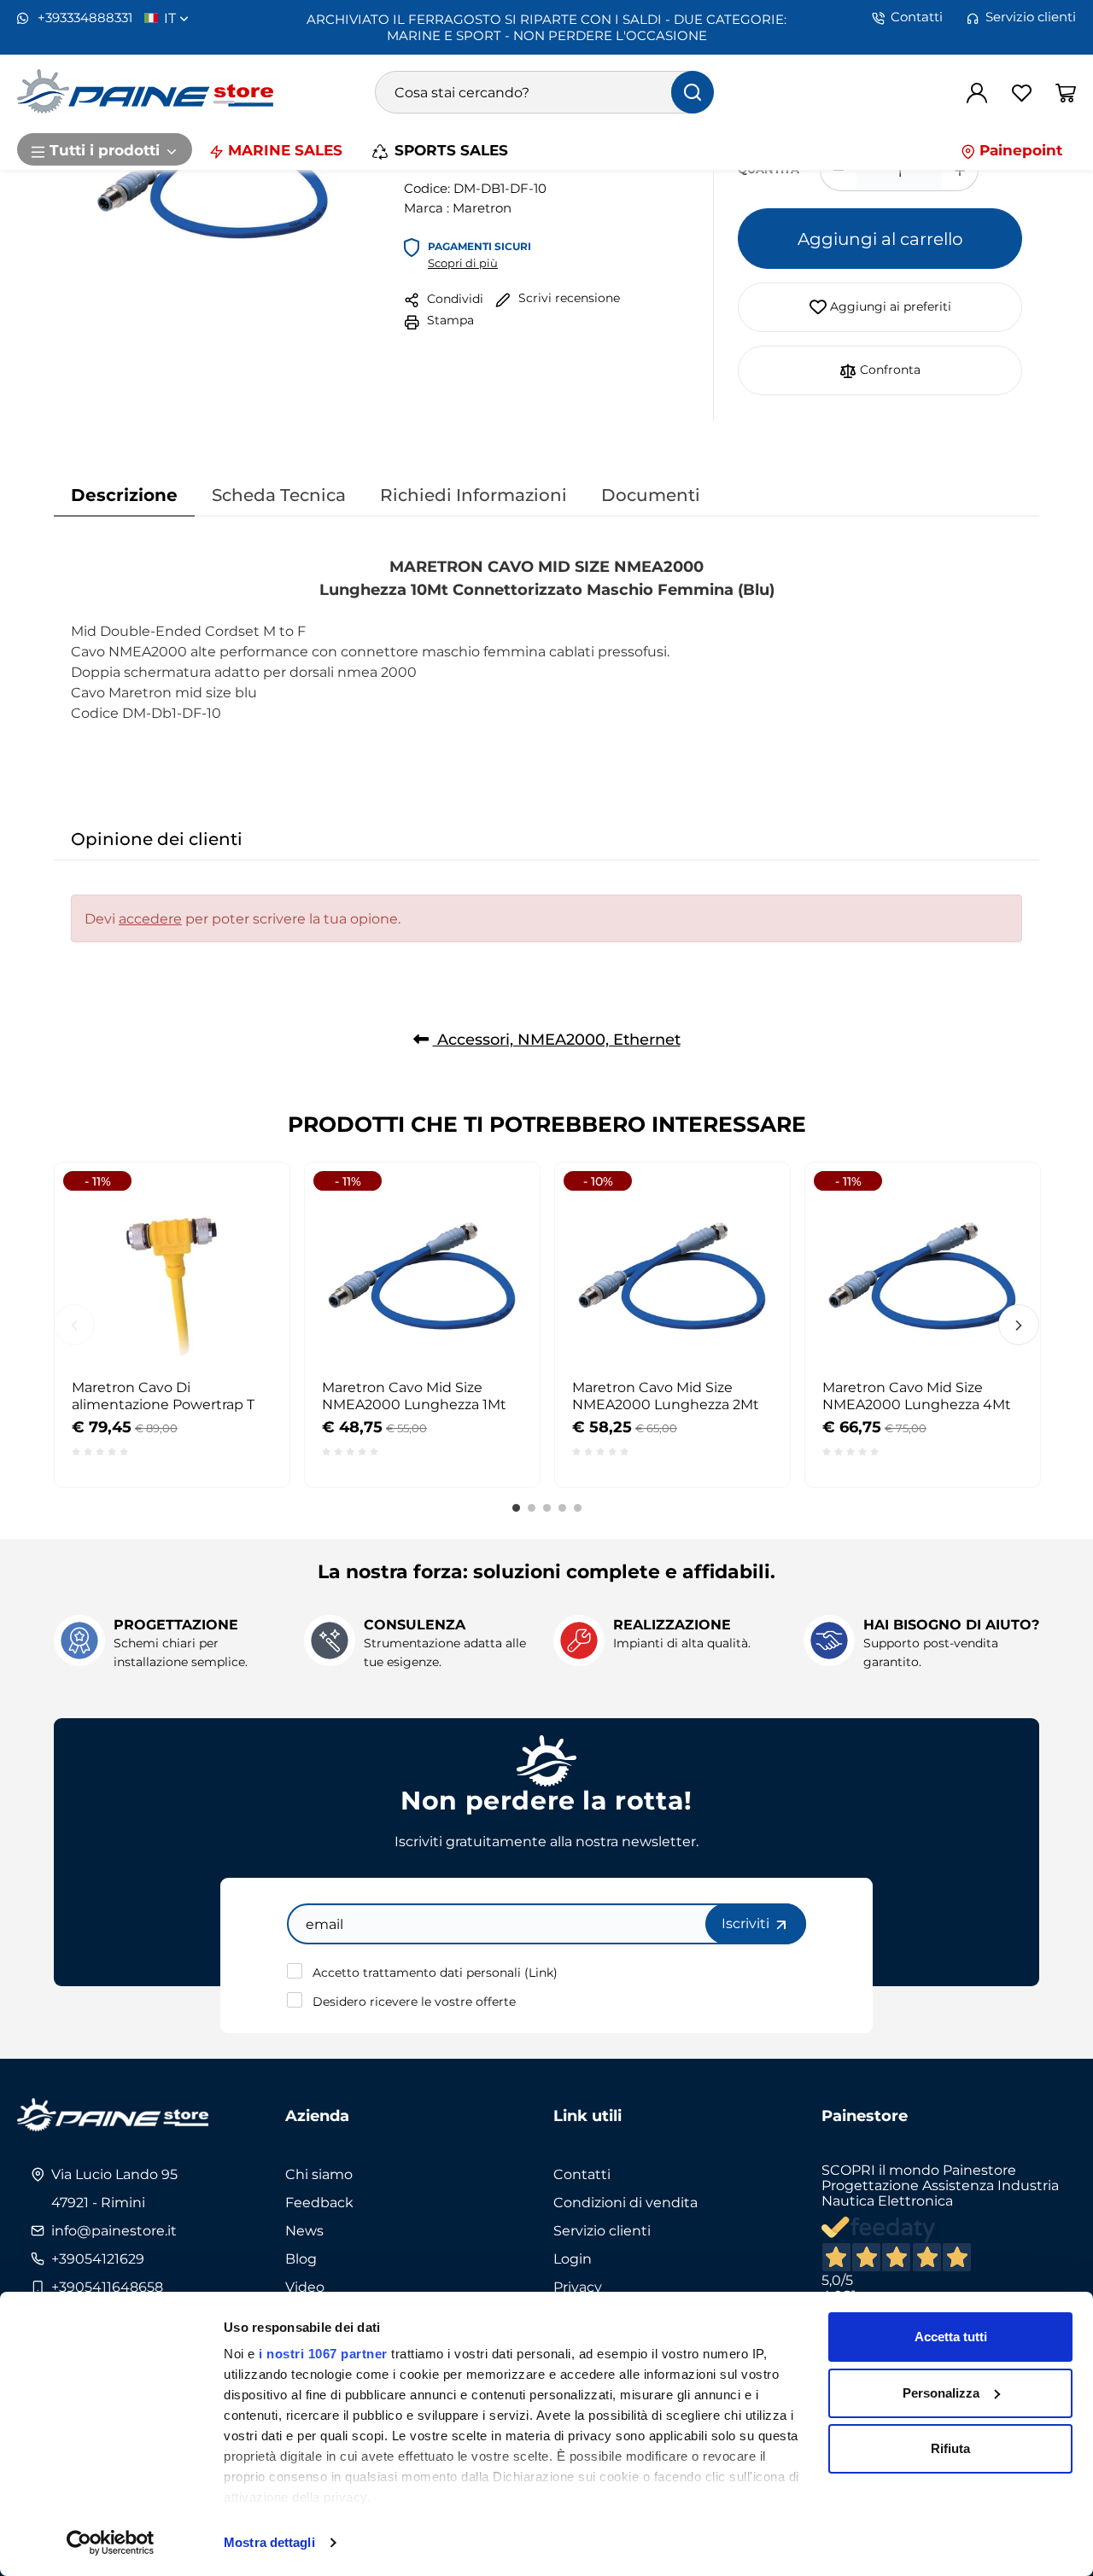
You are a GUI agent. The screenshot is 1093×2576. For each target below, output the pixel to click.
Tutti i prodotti (105, 149)
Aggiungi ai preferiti (889, 306)
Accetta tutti (951, 2337)
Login (573, 2258)
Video (305, 2287)
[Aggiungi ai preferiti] (246, 1247)
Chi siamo (319, 2174)
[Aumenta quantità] (960, 170)
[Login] (977, 92)
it (172, 18)
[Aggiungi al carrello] (246, 1205)
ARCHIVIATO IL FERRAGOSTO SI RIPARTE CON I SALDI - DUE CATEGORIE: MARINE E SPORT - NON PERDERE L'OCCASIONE (546, 27)
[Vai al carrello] (1066, 92)
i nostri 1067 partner (323, 2354)
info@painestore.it (114, 2230)
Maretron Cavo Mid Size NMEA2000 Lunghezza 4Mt (917, 1396)
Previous (74, 1325)
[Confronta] (246, 1289)
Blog (301, 2258)
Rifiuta (950, 2448)
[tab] (124, 495)
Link (541, 1972)
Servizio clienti (1031, 17)
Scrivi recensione (567, 297)
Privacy (578, 2287)
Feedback (319, 2202)
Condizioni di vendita (625, 2202)
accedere (150, 918)
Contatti (917, 17)
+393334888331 (83, 17)
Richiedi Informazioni (473, 494)
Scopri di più (463, 263)
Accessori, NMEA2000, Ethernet (557, 1039)
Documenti (651, 494)
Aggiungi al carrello (880, 238)
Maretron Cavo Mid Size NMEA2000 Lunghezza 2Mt (666, 1396)
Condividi (453, 298)
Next (1019, 1325)
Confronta (888, 369)
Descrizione (124, 494)
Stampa (449, 320)
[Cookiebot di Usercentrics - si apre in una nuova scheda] (111, 2543)
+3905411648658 (107, 2287)
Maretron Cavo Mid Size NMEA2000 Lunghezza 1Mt (414, 1396)
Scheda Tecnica (279, 494)
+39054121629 (98, 2258)
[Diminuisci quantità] (838, 170)
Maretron (482, 207)
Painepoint (1019, 149)
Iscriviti (747, 1923)
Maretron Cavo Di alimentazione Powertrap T (163, 1396)
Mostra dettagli (269, 2542)
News (304, 2230)
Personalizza (941, 2393)
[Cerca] (693, 92)
